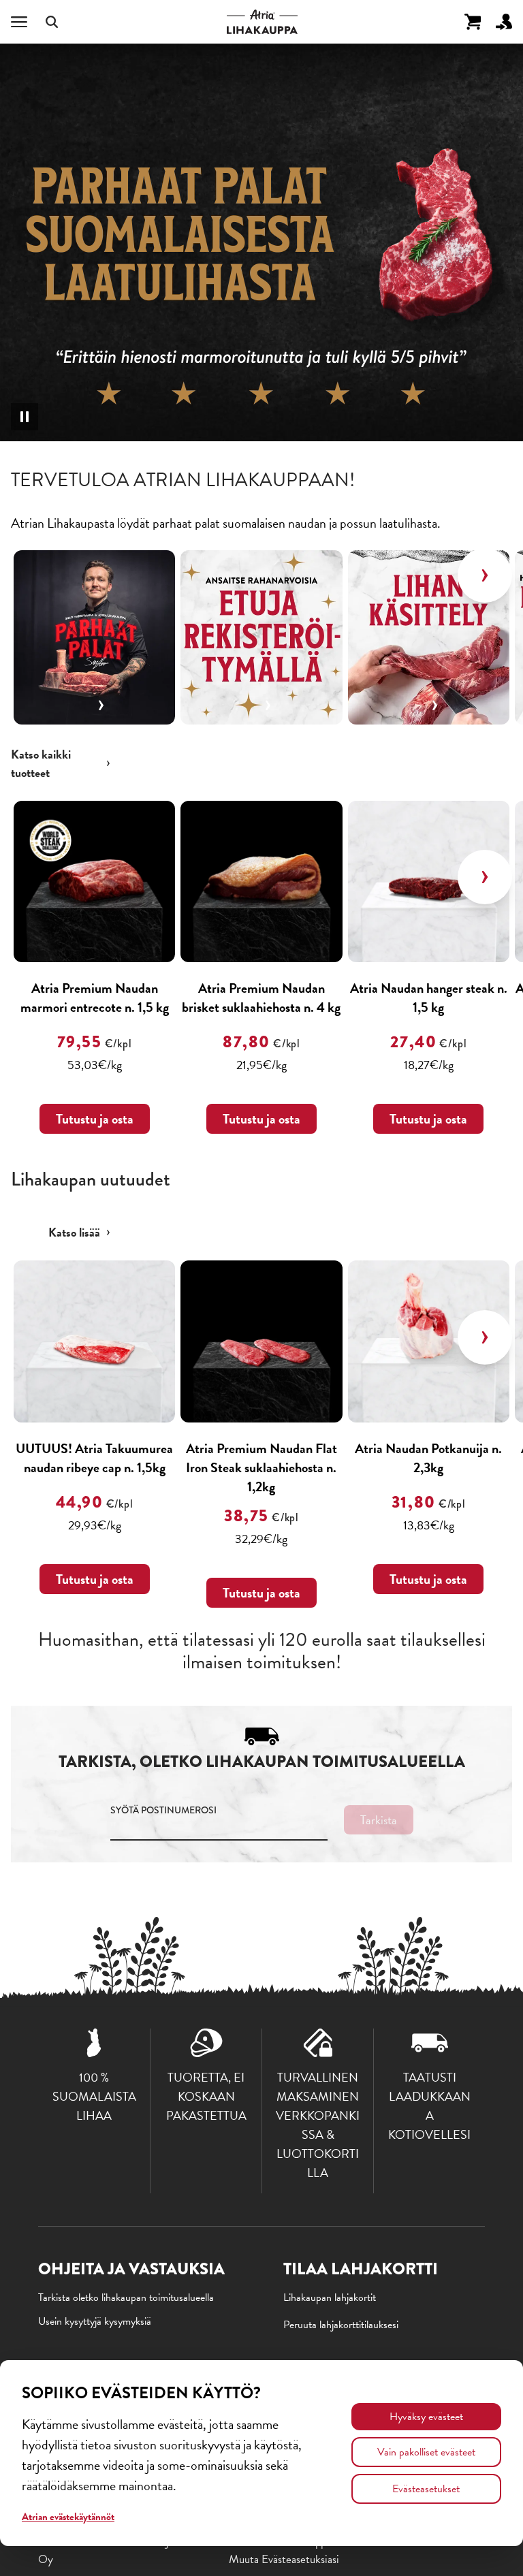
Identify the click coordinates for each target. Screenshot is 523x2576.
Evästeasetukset (426, 2489)
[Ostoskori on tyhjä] (473, 22)
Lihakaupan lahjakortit (330, 2297)
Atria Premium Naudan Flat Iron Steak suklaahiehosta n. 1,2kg (261, 1467)
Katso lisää (74, 1232)
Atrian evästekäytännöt (68, 2517)
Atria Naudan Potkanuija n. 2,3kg (428, 1458)
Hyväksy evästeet (426, 2417)
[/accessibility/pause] (25, 417)
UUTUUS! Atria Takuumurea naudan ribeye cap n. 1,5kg (94, 1458)
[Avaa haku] (52, 22)
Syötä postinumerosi (163, 1810)
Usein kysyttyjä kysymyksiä (95, 2321)
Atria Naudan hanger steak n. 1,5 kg (429, 998)
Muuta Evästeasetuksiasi (284, 2559)
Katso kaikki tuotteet (41, 763)
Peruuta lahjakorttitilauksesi (341, 2325)
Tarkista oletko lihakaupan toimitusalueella (126, 2297)
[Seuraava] (485, 575)
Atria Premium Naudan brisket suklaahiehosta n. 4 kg (261, 998)
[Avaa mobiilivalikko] (19, 22)
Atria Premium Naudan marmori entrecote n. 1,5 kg (95, 998)
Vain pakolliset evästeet (426, 2452)
